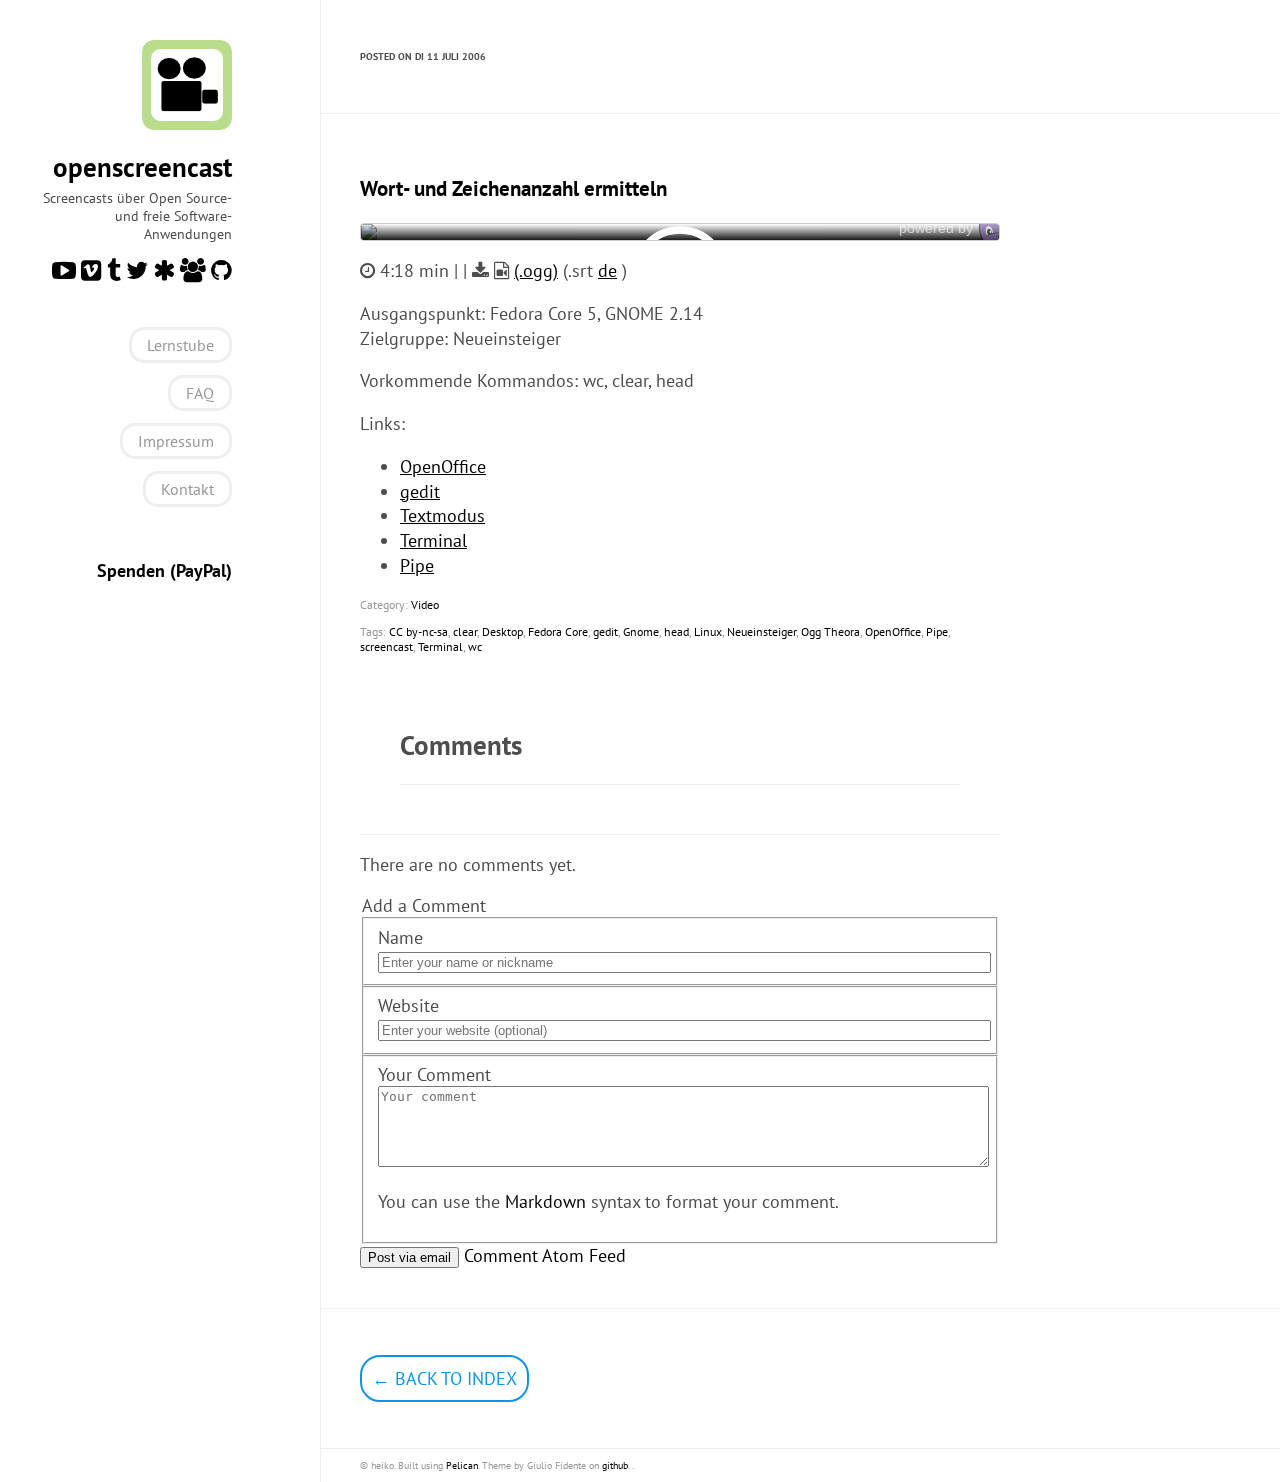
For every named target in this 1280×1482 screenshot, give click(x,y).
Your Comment (434, 1074)
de (607, 270)
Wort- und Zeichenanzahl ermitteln (513, 188)
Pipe (417, 565)
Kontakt (187, 489)
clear (465, 631)
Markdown (545, 1201)
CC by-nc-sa (418, 631)
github (615, 1465)
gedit (420, 491)
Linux (708, 631)
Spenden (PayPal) (164, 570)
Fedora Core (558, 631)
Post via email (409, 1257)
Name (400, 937)
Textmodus (442, 515)
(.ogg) (536, 270)
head (676, 631)
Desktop (502, 631)
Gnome (641, 631)
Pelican (462, 1465)
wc (475, 646)
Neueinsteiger (761, 631)
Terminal (433, 540)
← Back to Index (444, 1378)
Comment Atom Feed (545, 1255)
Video (425, 604)
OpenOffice (443, 466)
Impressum (176, 441)
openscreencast (142, 167)
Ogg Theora (830, 631)
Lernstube (180, 345)
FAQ (200, 393)
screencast (386, 646)
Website (408, 1005)
